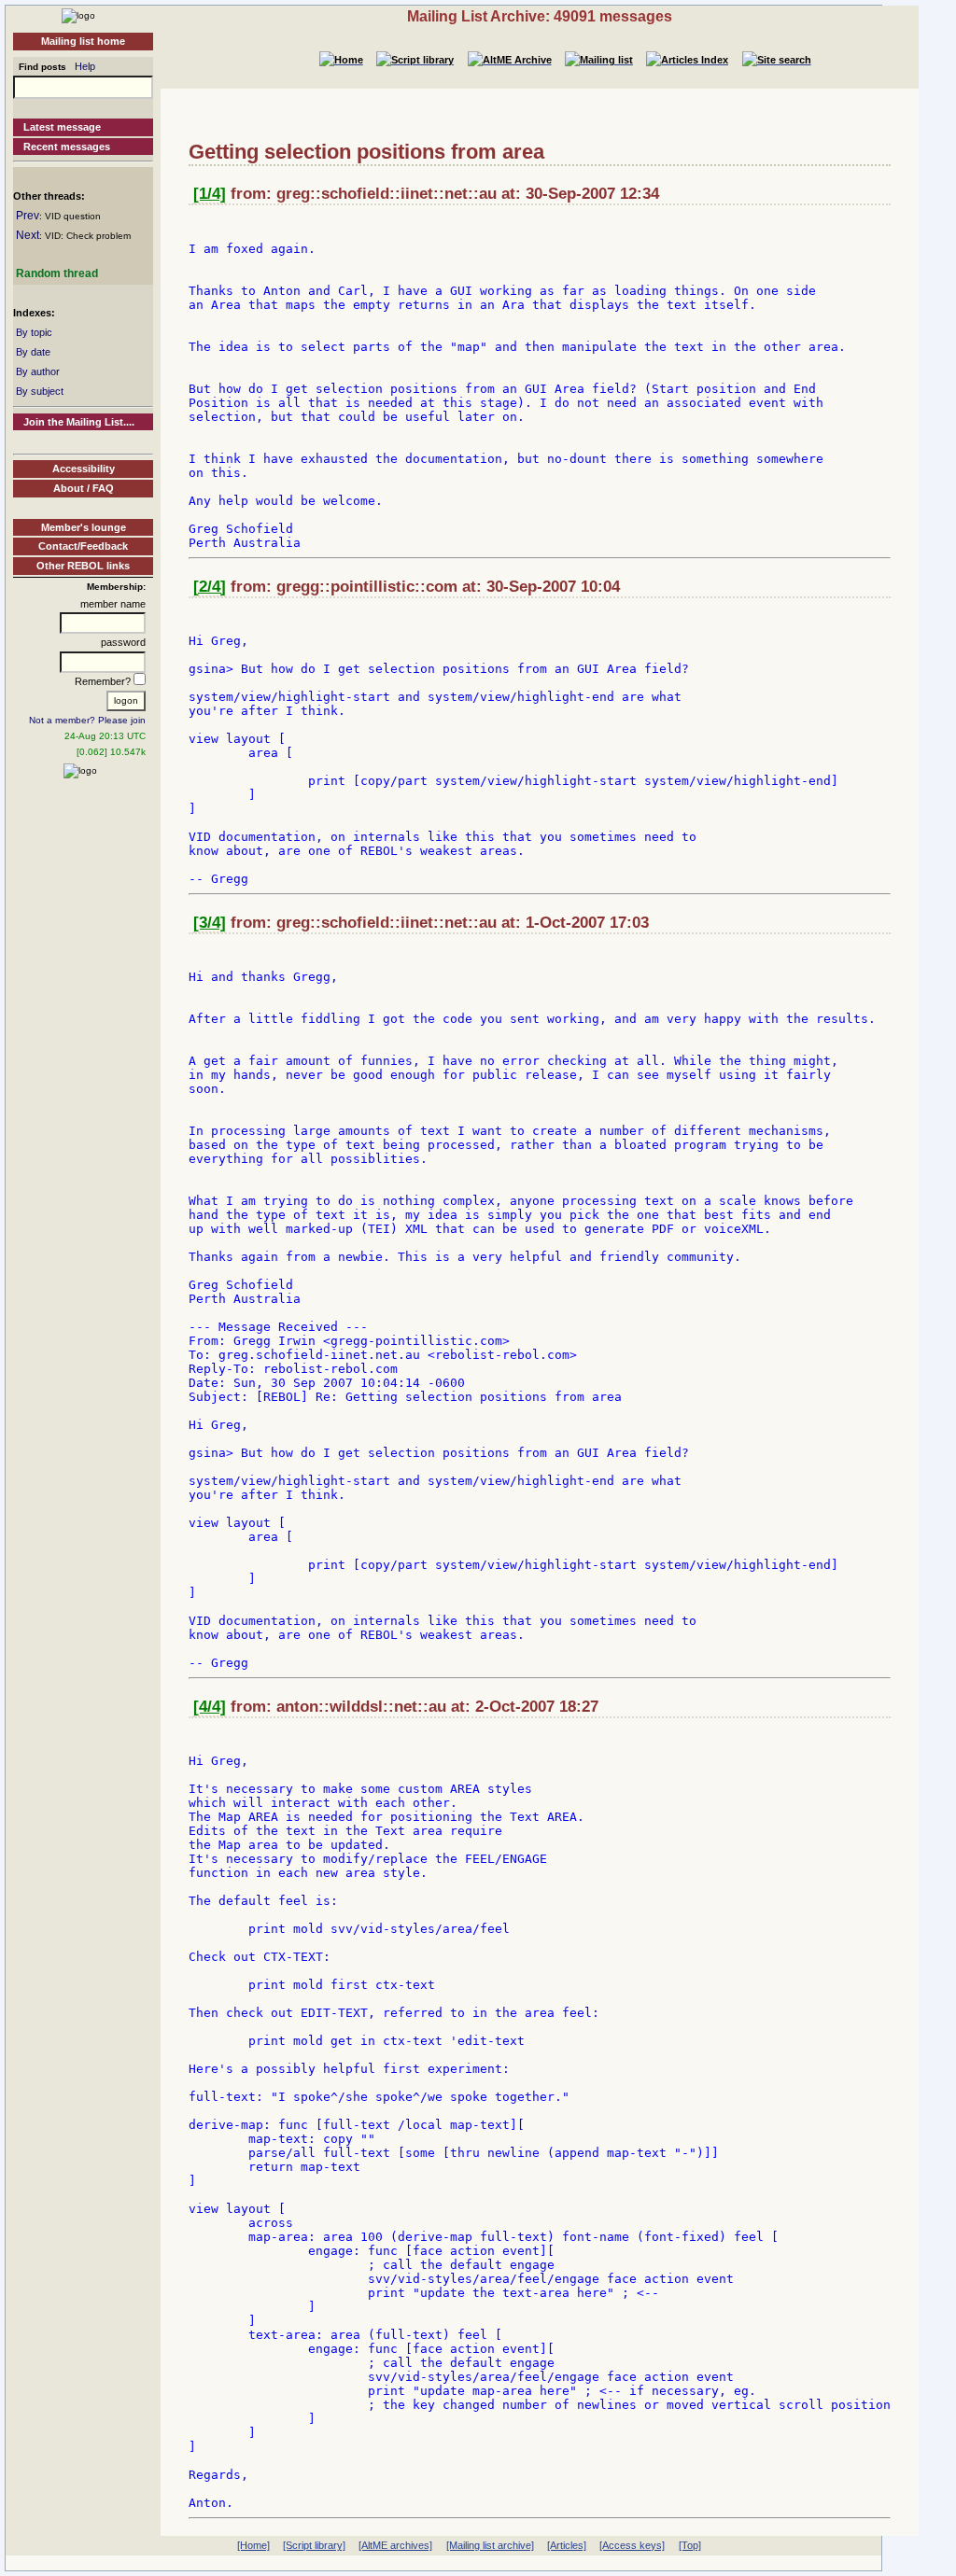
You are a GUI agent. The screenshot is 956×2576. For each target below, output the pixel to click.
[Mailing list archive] (490, 2545)
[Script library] (314, 2545)
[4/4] (210, 1707)
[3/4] (210, 923)
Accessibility (84, 469)
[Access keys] (632, 2545)
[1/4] (210, 194)
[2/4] (210, 587)
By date (33, 352)
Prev (28, 216)
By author (38, 371)
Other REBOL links (83, 566)
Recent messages (67, 147)
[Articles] (567, 2545)
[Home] (78, 15)
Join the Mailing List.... (79, 422)
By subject (40, 391)
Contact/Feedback (83, 546)
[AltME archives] (395, 2545)
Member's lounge (84, 527)
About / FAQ (84, 488)
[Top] (690, 2545)
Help (85, 66)
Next (28, 235)
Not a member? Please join (87, 720)
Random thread (57, 273)
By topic (34, 332)
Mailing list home (83, 41)
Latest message (62, 127)
